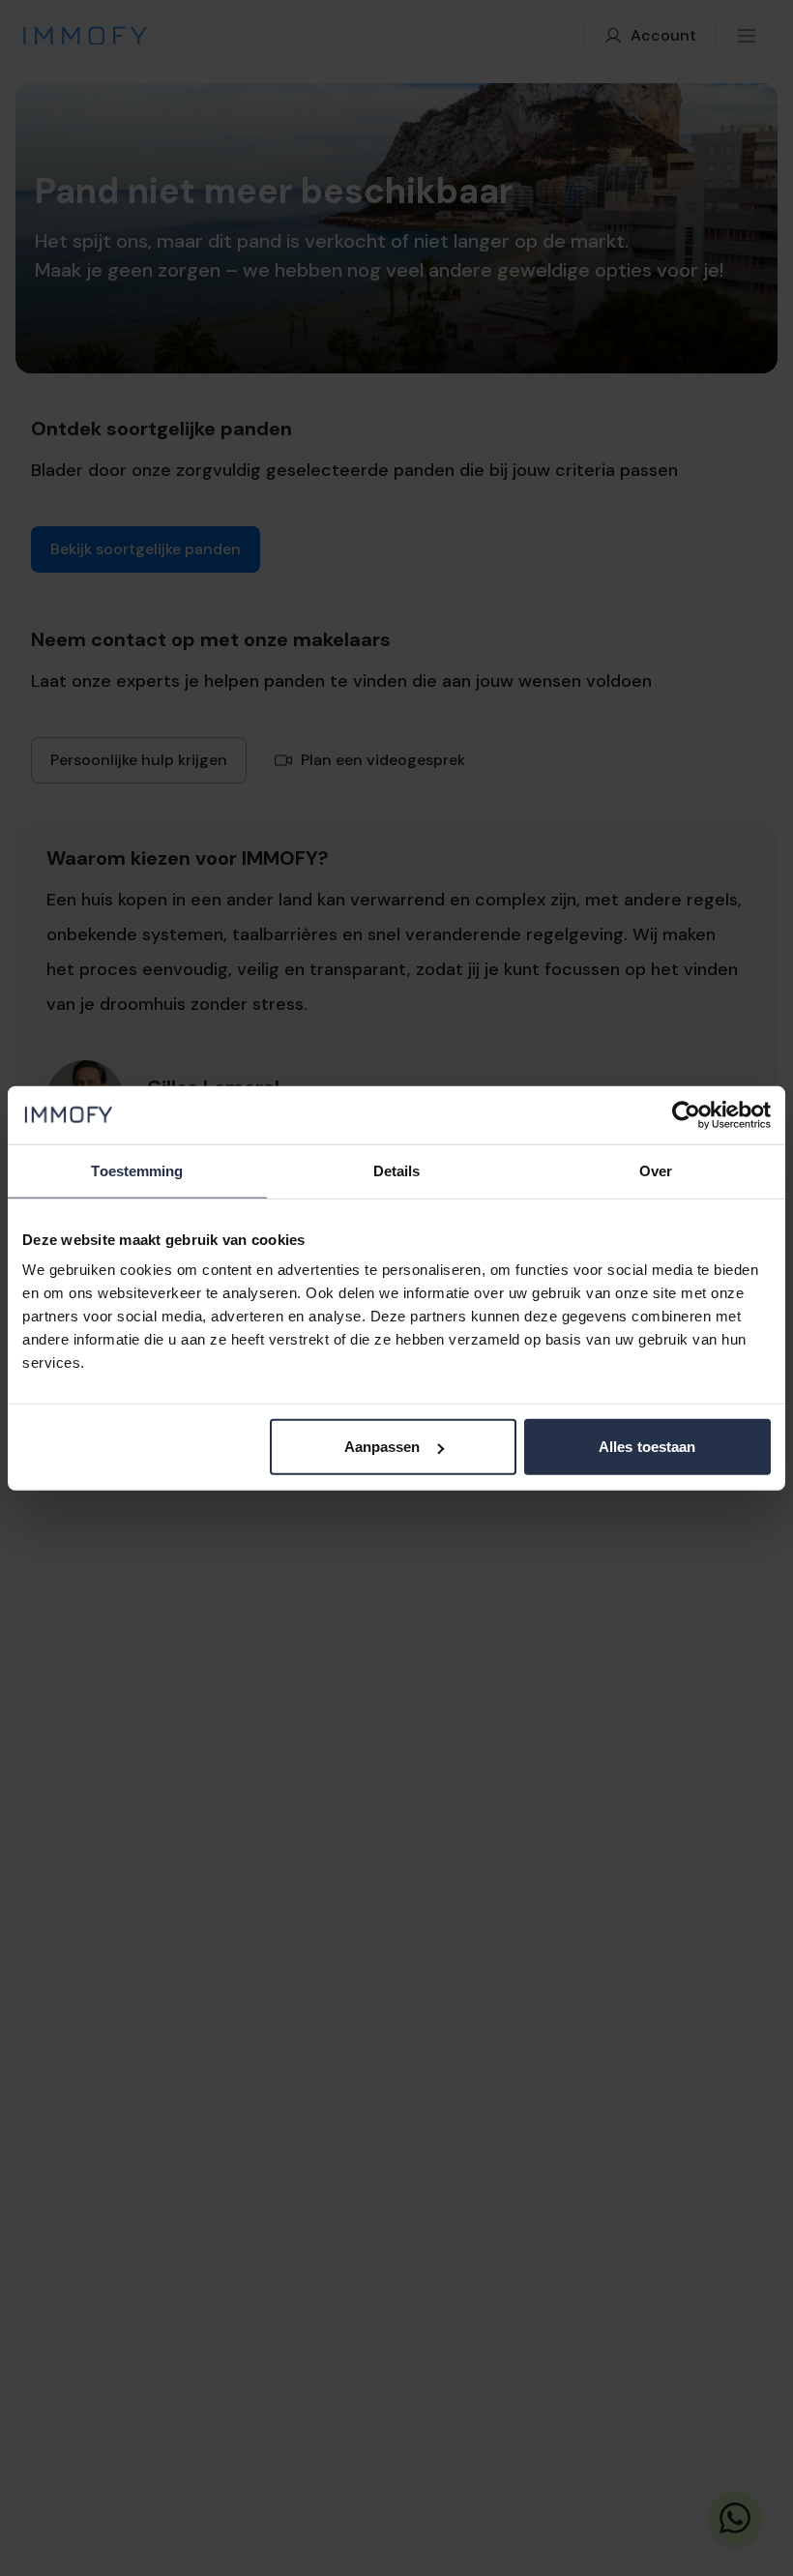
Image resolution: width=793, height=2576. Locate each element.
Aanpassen (382, 1447)
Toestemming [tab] (137, 1170)
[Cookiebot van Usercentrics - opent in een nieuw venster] (686, 1114)
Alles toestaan (647, 1447)
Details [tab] (397, 1170)
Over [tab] (656, 1170)
